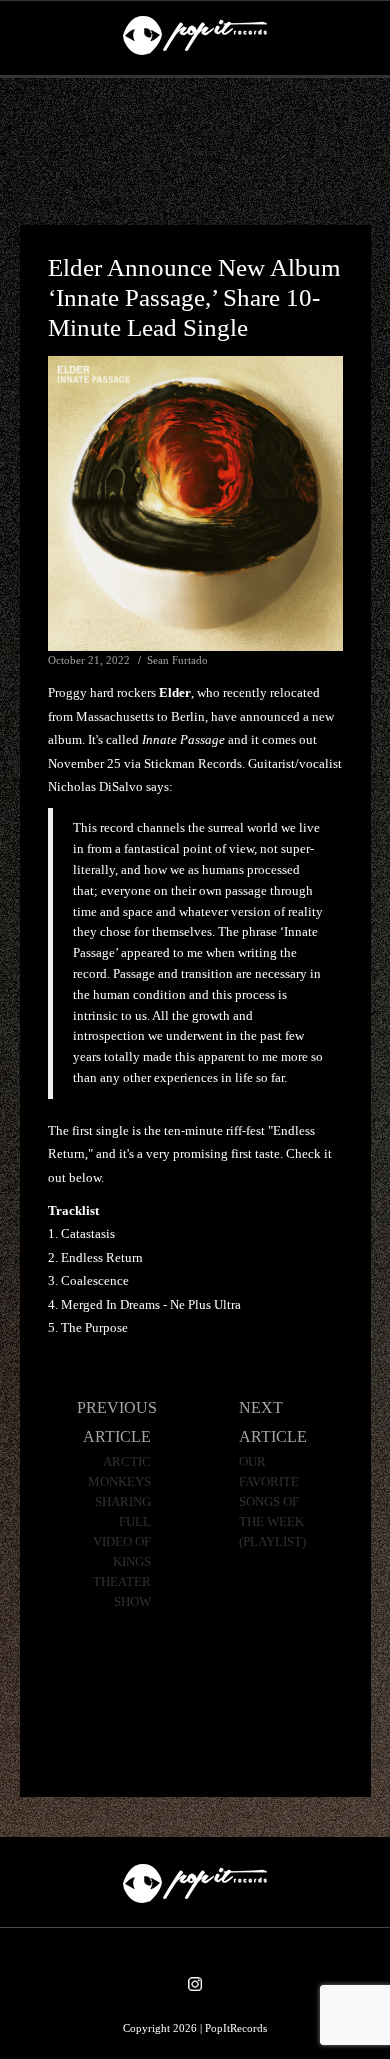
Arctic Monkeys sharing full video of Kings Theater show (119, 1532)
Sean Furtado (177, 660)
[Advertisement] (195, 152)
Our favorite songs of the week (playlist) (272, 1502)
